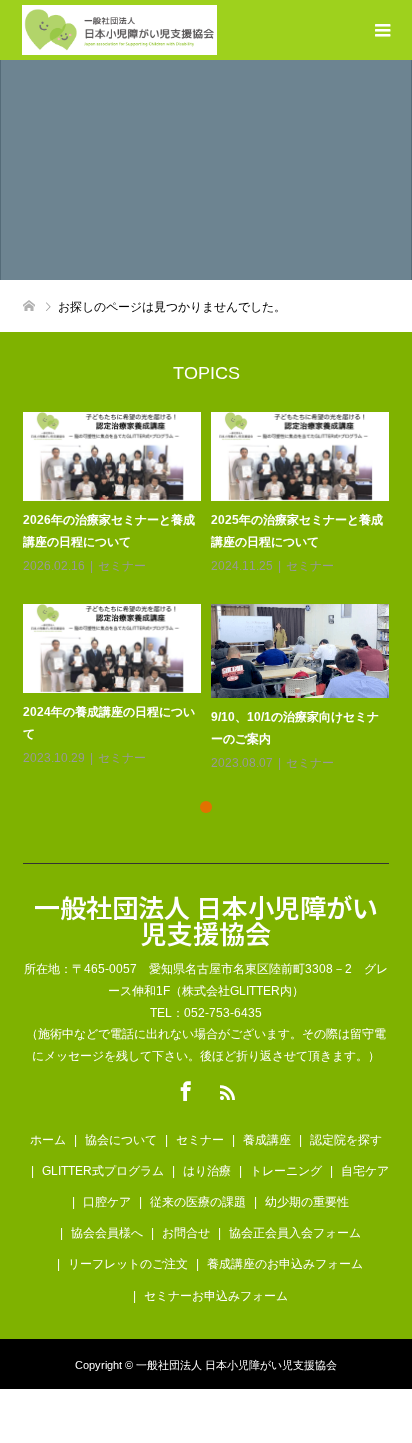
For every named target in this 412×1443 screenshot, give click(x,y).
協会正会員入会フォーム (295, 1233)
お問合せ (186, 1233)
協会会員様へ (107, 1233)
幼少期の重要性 (307, 1202)
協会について (121, 1140)
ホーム (48, 1140)
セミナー (122, 566)
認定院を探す (346, 1140)
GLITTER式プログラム (103, 1171)
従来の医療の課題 (198, 1202)
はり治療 (207, 1171)
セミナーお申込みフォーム (216, 1296)
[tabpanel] (211, 593)
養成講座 (267, 1140)
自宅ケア (365, 1171)
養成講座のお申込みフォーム (285, 1264)
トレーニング (286, 1171)
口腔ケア (107, 1202)
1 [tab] (206, 807)
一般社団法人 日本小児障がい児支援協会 (206, 920)
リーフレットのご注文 (128, 1264)
